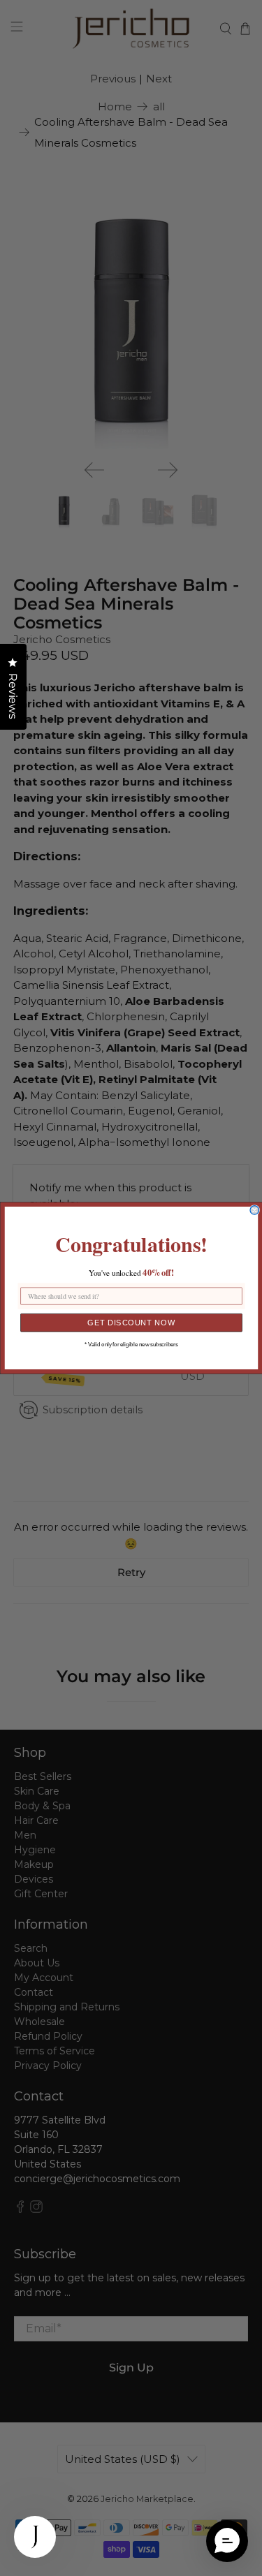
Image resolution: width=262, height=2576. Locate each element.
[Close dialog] (255, 1210)
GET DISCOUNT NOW (131, 1323)
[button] (227, 2541)
